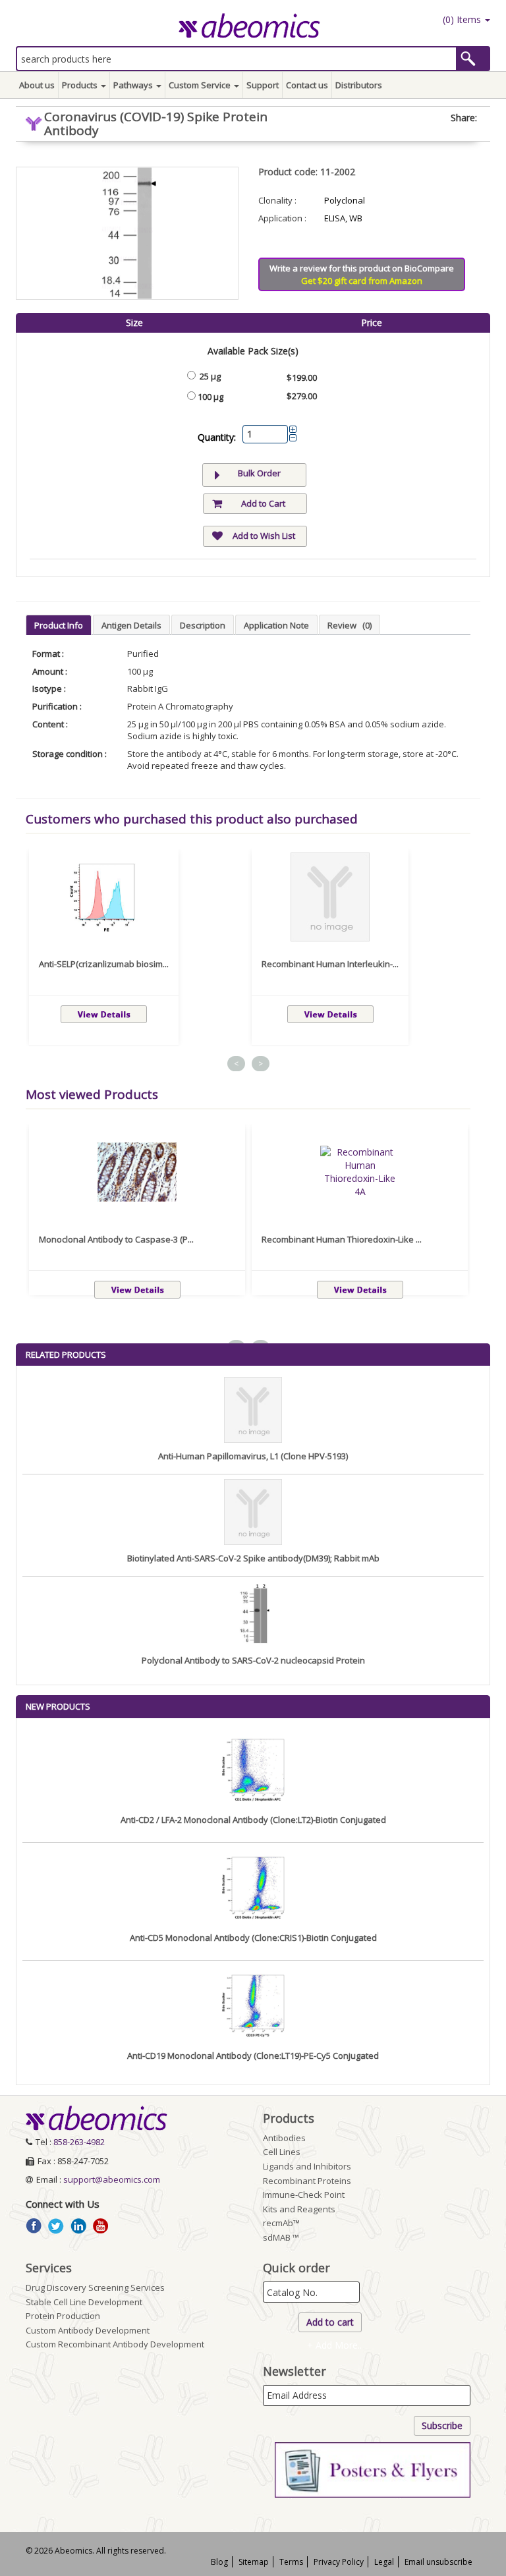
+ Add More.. (334, 2345)
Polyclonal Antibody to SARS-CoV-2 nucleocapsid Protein (253, 1660)
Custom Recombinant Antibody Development (115, 2344)
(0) (461, 19)
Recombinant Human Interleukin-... (330, 964)
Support (263, 85)
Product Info (59, 625)
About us (37, 85)
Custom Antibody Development (88, 2330)
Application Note (276, 625)
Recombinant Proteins (307, 2181)
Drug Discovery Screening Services (95, 2287)
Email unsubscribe (438, 2562)
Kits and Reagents (299, 2209)
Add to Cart (263, 503)
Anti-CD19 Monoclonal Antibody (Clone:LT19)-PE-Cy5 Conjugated (253, 2056)
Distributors (359, 85)
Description (203, 625)
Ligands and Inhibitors (307, 2166)
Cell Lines (282, 2152)
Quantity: (217, 437)
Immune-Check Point (304, 2195)
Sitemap (254, 2562)
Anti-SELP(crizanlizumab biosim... (104, 964)
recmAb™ (281, 2223)
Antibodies (284, 2138)
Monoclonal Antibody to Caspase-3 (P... (116, 1239)
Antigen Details (131, 625)
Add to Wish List (264, 536)
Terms (291, 2562)
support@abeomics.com (112, 2179)
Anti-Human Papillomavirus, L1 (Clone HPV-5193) (253, 1456)
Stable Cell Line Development (84, 2302)
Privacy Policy (339, 2562)
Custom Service (201, 85)
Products (81, 85)
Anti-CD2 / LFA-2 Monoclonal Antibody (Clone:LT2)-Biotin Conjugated (253, 1820)
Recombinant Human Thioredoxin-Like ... (342, 1239)
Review (350, 625)
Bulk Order (259, 473)
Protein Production (63, 2316)
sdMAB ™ (281, 2237)
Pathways (134, 85)
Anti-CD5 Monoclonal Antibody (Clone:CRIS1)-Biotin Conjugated (253, 1938)
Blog (219, 2562)
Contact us (307, 85)
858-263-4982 (79, 2142)
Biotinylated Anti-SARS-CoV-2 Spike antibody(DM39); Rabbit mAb (253, 1558)
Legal (384, 2562)
